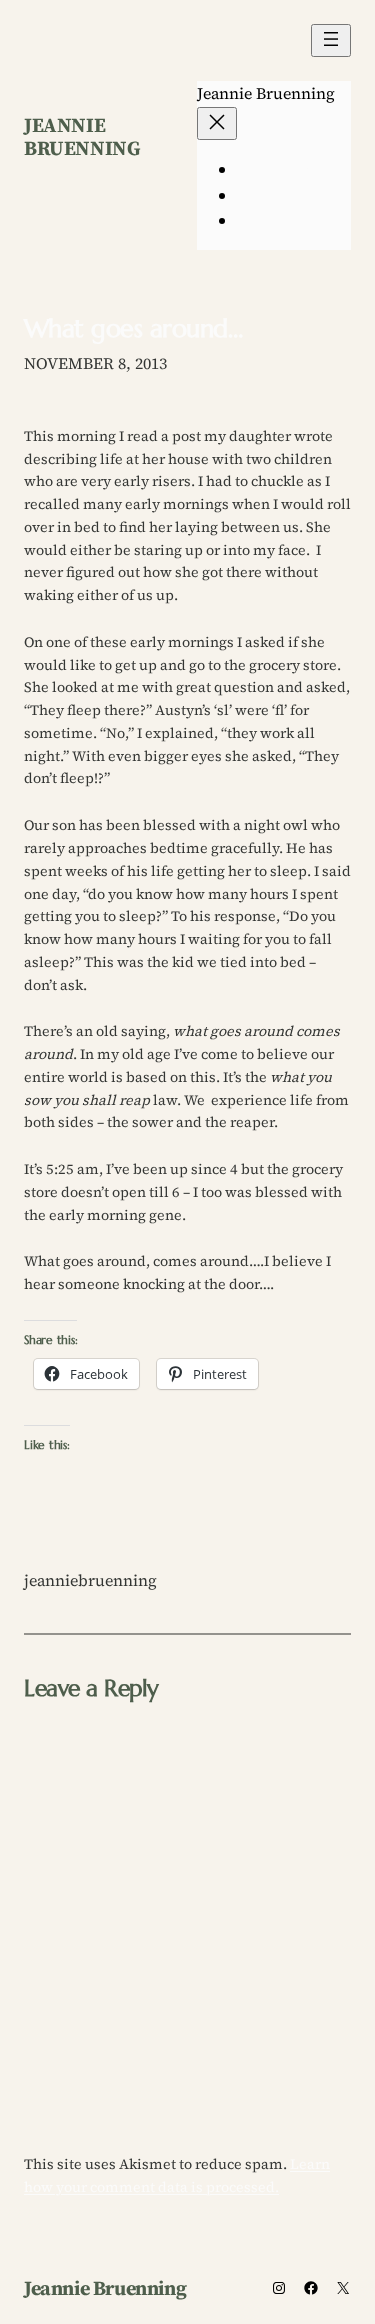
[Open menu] (331, 40)
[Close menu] (217, 123)
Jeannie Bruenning (82, 136)
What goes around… (133, 328)
